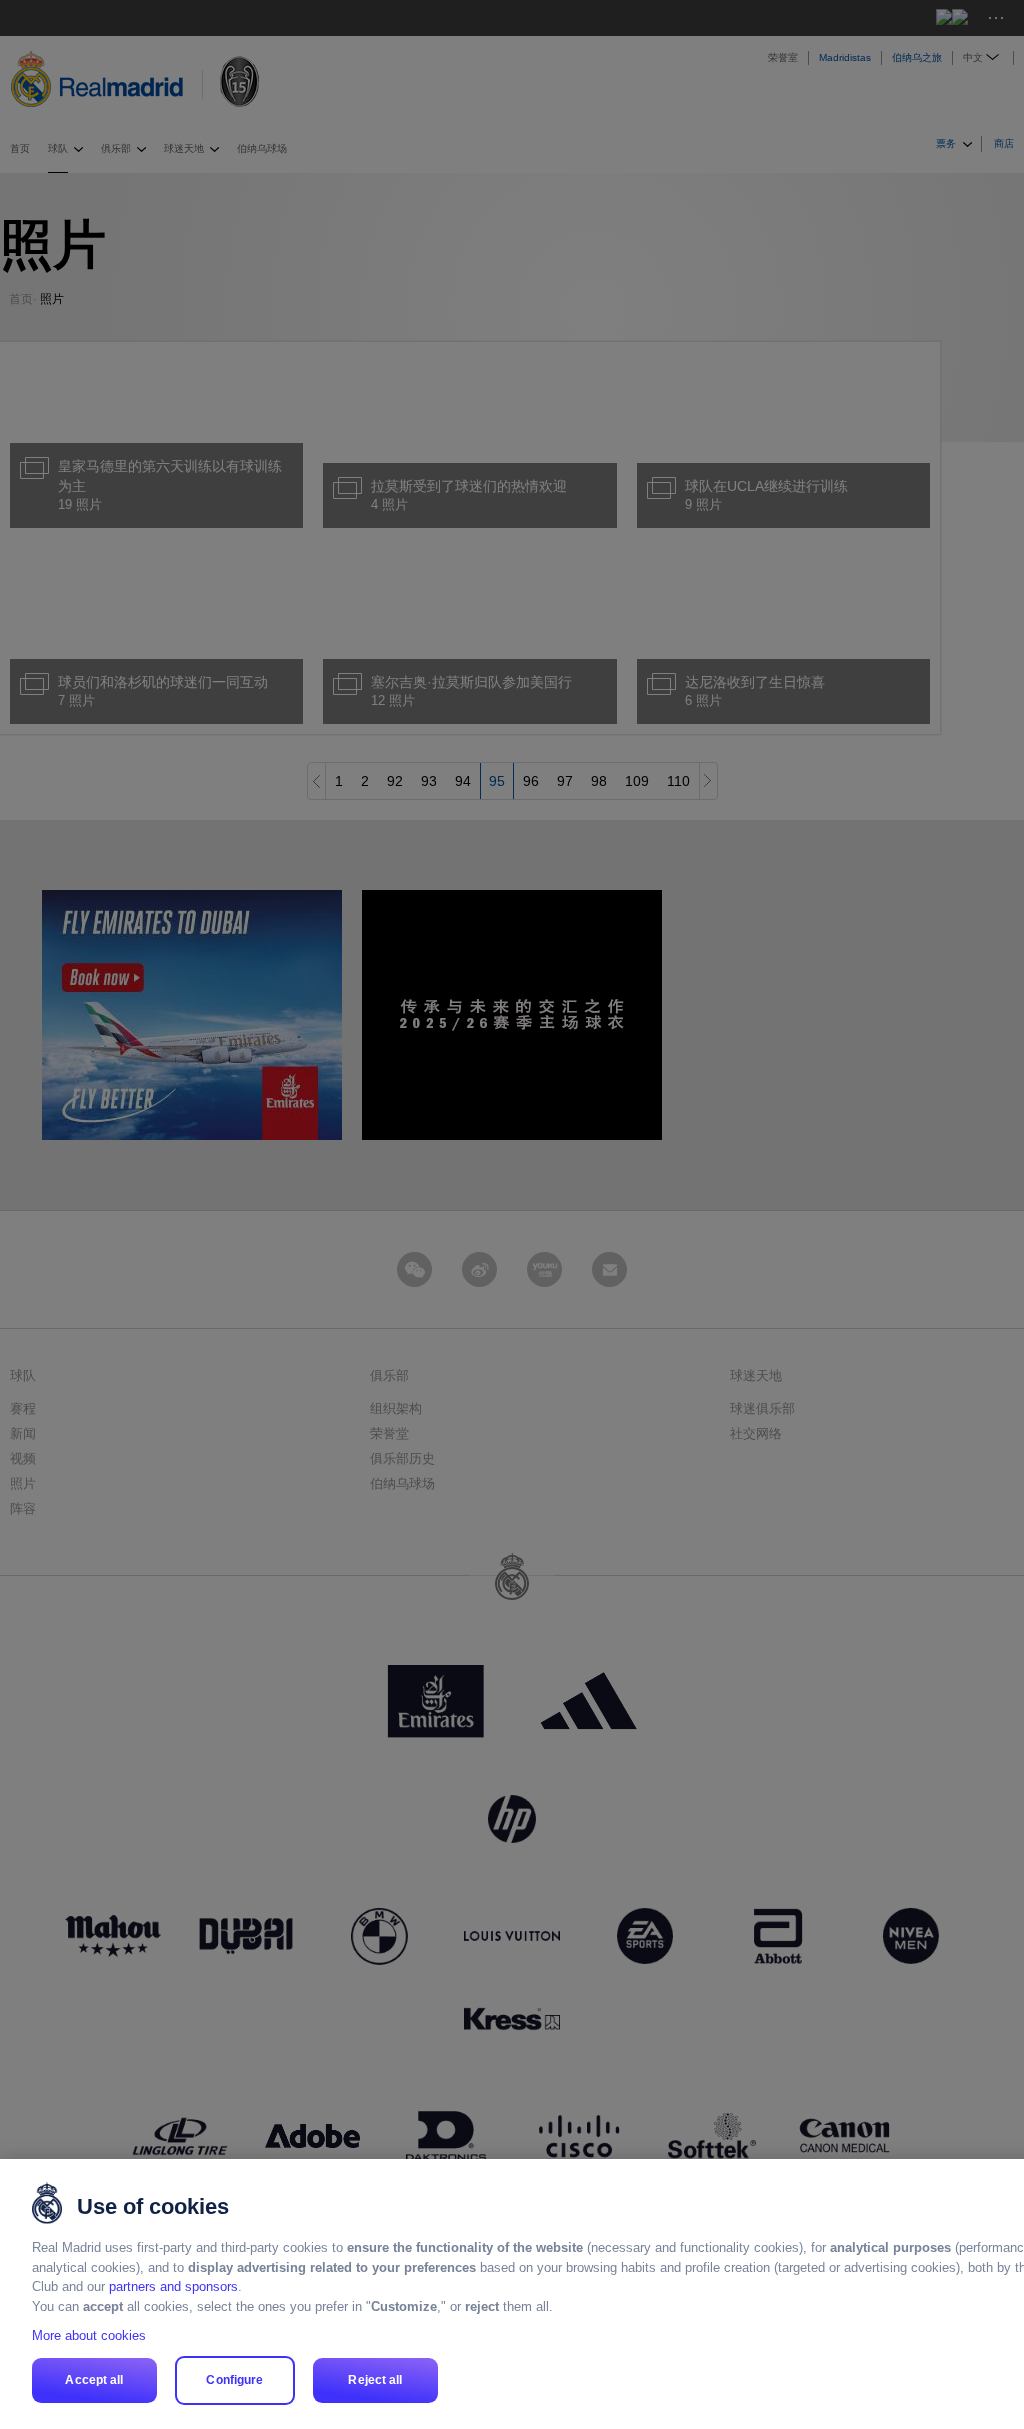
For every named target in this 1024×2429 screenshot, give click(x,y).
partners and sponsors (173, 2286)
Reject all (375, 2380)
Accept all (94, 2380)
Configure (234, 2380)
